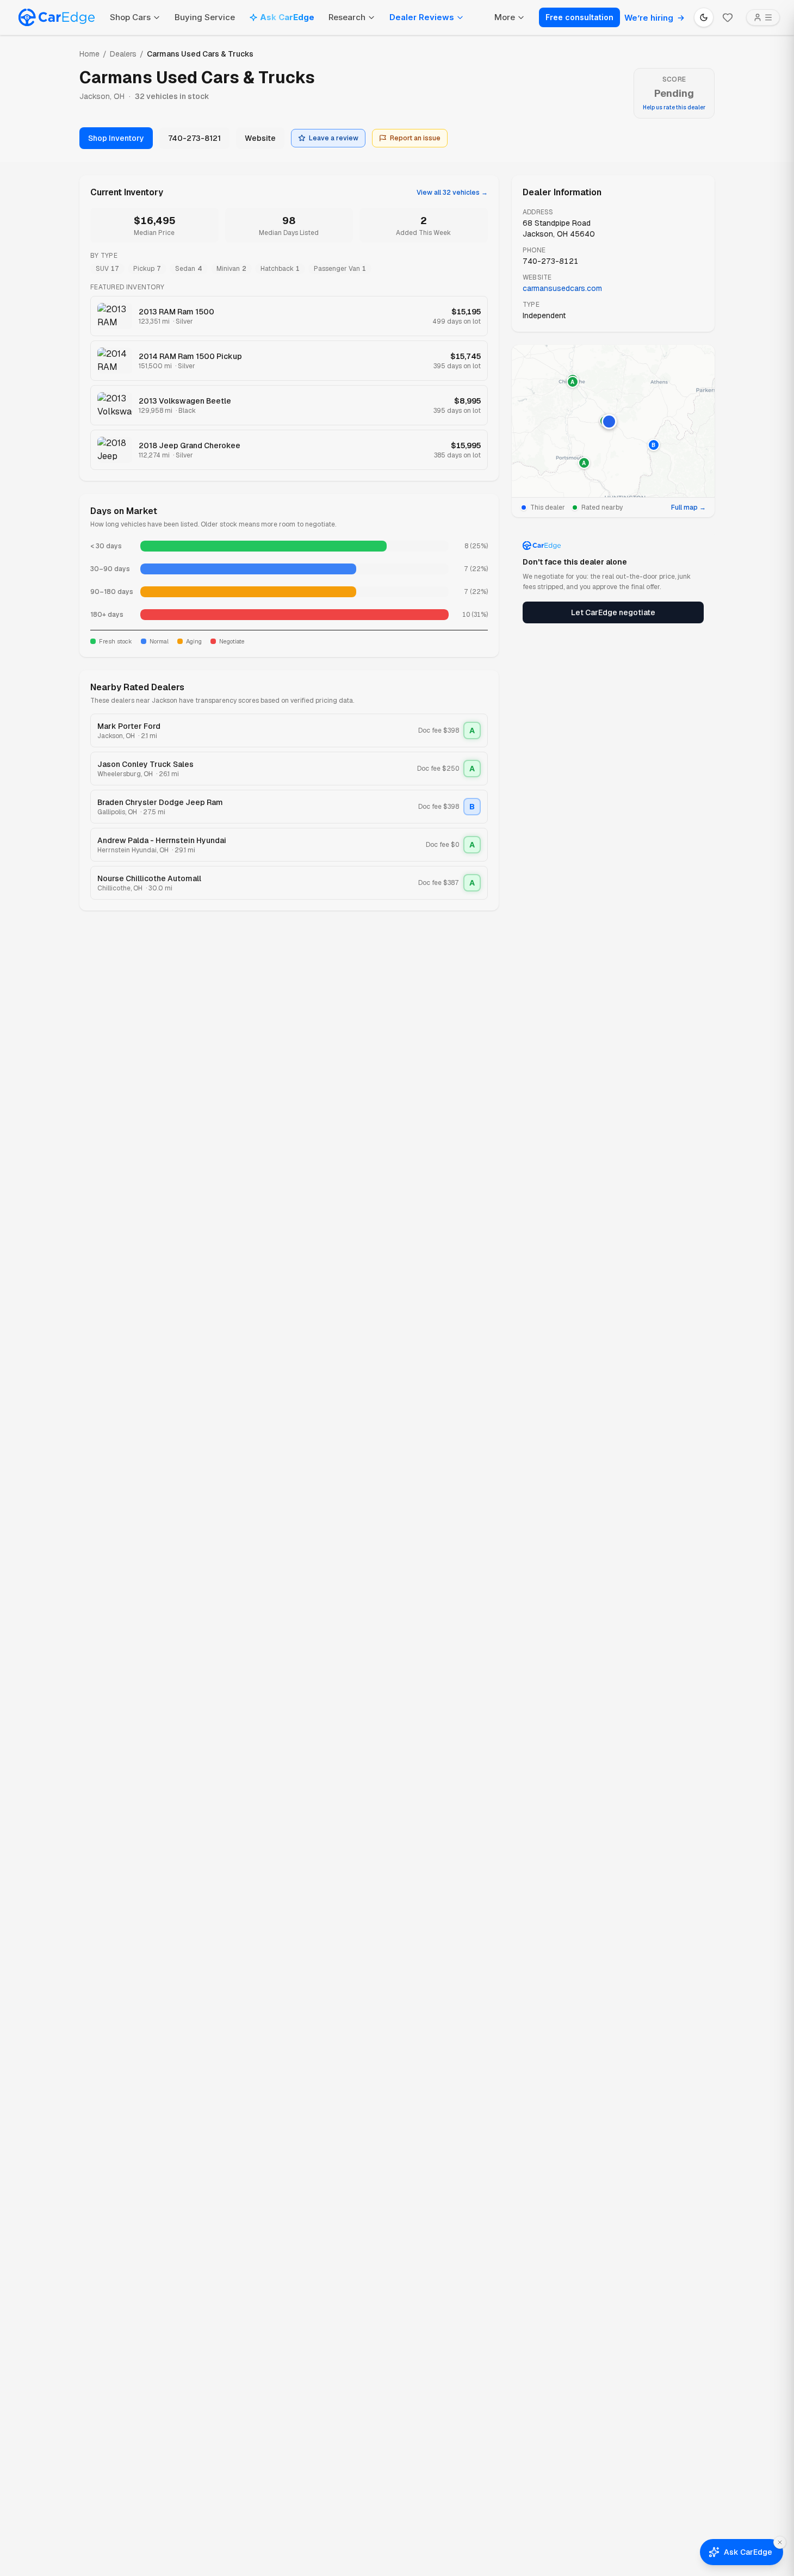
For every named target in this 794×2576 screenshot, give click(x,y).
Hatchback (280, 269)
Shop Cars (130, 17)
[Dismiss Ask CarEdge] (780, 2542)
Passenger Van (340, 269)
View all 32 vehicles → (452, 193)
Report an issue (415, 138)
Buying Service (205, 17)
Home (89, 54)
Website (260, 138)
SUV (107, 269)
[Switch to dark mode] (704, 17)
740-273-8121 (194, 138)
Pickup (147, 269)
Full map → (688, 507)
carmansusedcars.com (562, 288)
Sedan (189, 269)
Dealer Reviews (422, 17)
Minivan (231, 269)
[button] (609, 422)
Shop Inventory (116, 138)
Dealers (123, 54)
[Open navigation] (763, 17)
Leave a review (334, 138)
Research (347, 17)
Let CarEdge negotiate (613, 612)
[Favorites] (728, 17)
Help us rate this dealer (674, 107)
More (505, 17)
